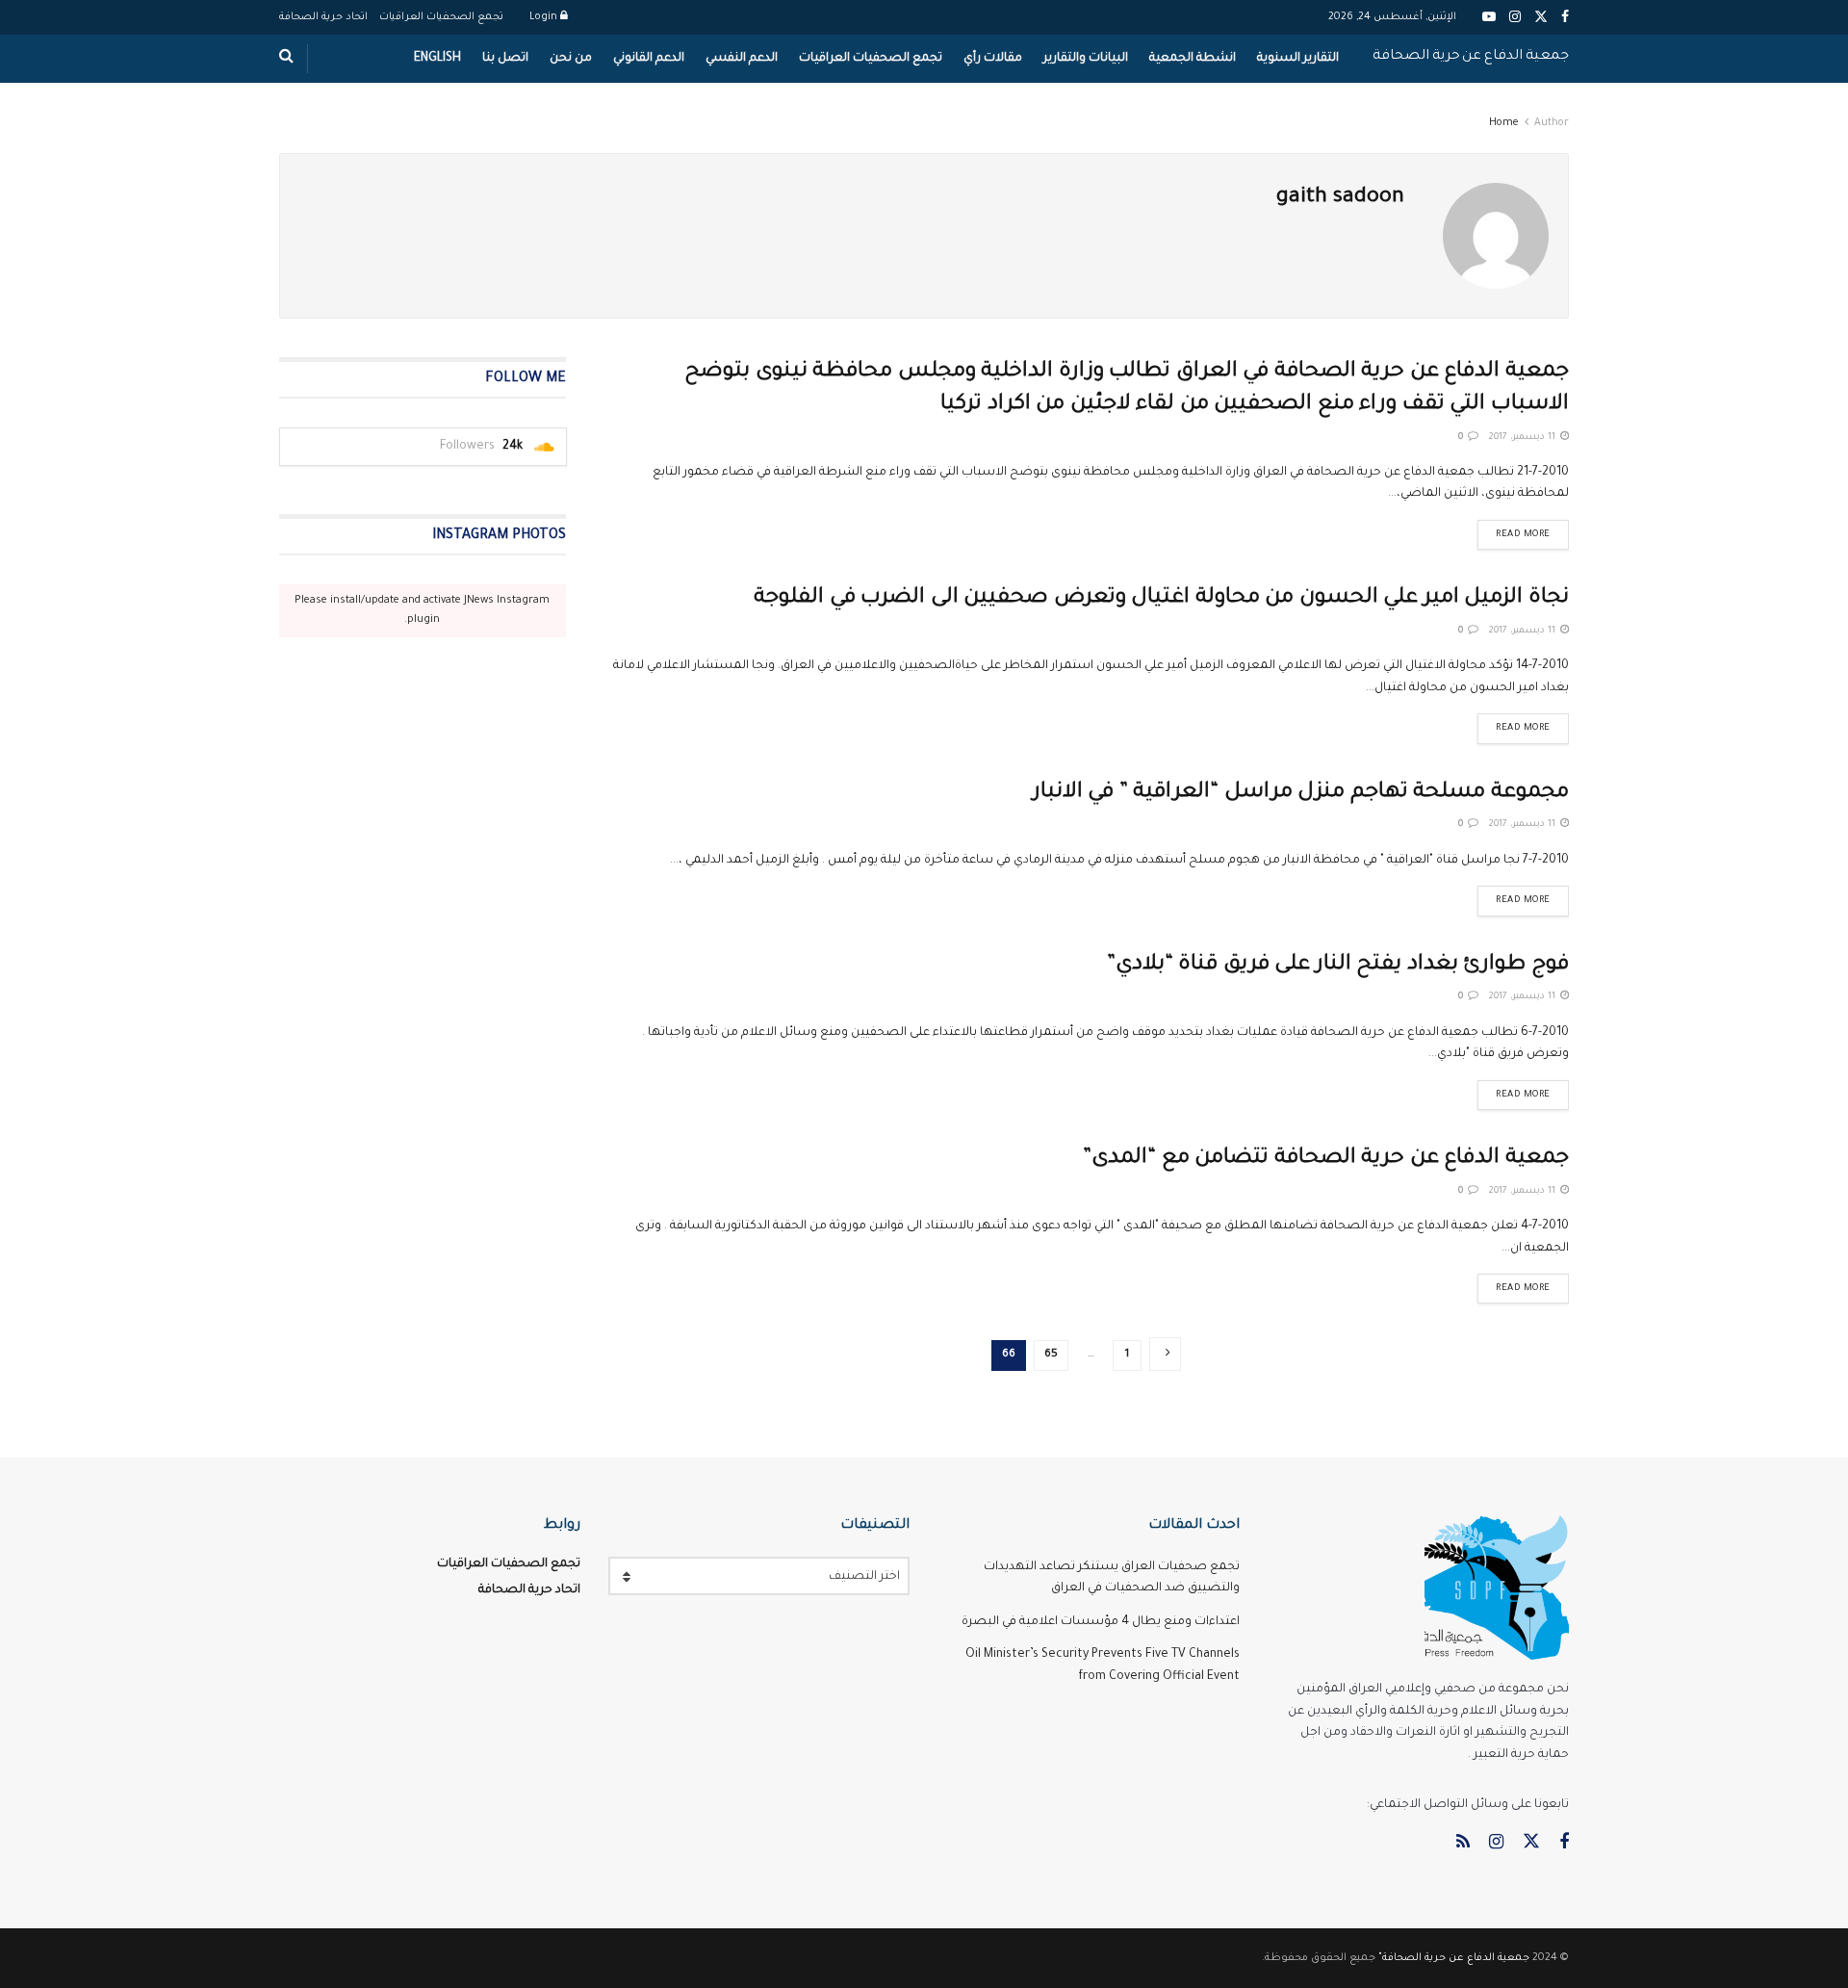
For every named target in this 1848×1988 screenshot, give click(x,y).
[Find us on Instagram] (1496, 1844)
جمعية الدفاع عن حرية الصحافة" (1454, 1958)
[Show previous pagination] (1165, 1354)
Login (545, 17)
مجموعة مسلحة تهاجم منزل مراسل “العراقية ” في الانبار (1301, 793)
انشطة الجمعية (1193, 59)
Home (1504, 123)
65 (1051, 1355)
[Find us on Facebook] (1564, 1844)
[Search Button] (286, 59)
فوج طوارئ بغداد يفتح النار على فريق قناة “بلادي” (1338, 966)
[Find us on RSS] (1463, 1844)
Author (1552, 123)
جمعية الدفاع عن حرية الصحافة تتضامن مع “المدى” (1326, 1159)
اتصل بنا (505, 59)
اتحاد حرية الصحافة (323, 17)
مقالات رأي (993, 59)
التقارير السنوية (1298, 59)
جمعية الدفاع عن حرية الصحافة (1471, 57)
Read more (1514, 530)
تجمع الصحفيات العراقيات (441, 17)
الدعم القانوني (649, 59)
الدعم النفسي (742, 59)
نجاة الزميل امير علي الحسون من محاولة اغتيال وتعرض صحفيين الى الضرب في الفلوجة (1161, 599)
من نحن (571, 59)
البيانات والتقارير (1086, 59)
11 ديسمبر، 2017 (1524, 438)
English (437, 59)
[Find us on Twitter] (1531, 1843)
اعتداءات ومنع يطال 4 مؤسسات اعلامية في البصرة (1101, 1622)
